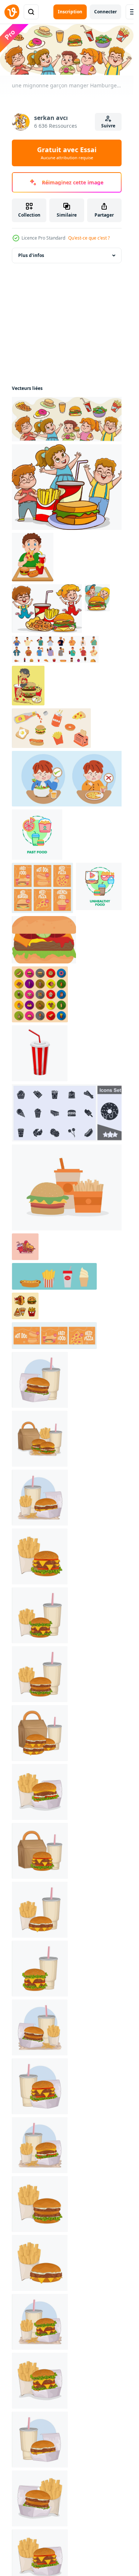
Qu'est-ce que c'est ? (89, 238)
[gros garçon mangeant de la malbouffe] (33, 557)
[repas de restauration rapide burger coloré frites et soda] (68, 1187)
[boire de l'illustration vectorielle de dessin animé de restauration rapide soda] (40, 1053)
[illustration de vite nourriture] (40, 1439)
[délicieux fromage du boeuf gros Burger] (44, 940)
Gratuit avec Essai (67, 153)
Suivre (108, 126)
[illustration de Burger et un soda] (40, 1380)
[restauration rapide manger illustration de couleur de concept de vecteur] (37, 835)
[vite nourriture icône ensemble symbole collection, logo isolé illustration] (68, 1113)
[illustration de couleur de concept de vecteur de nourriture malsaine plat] (100, 886)
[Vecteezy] (12, 12)
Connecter (105, 12)
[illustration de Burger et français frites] (40, 1556)
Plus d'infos (31, 255)
